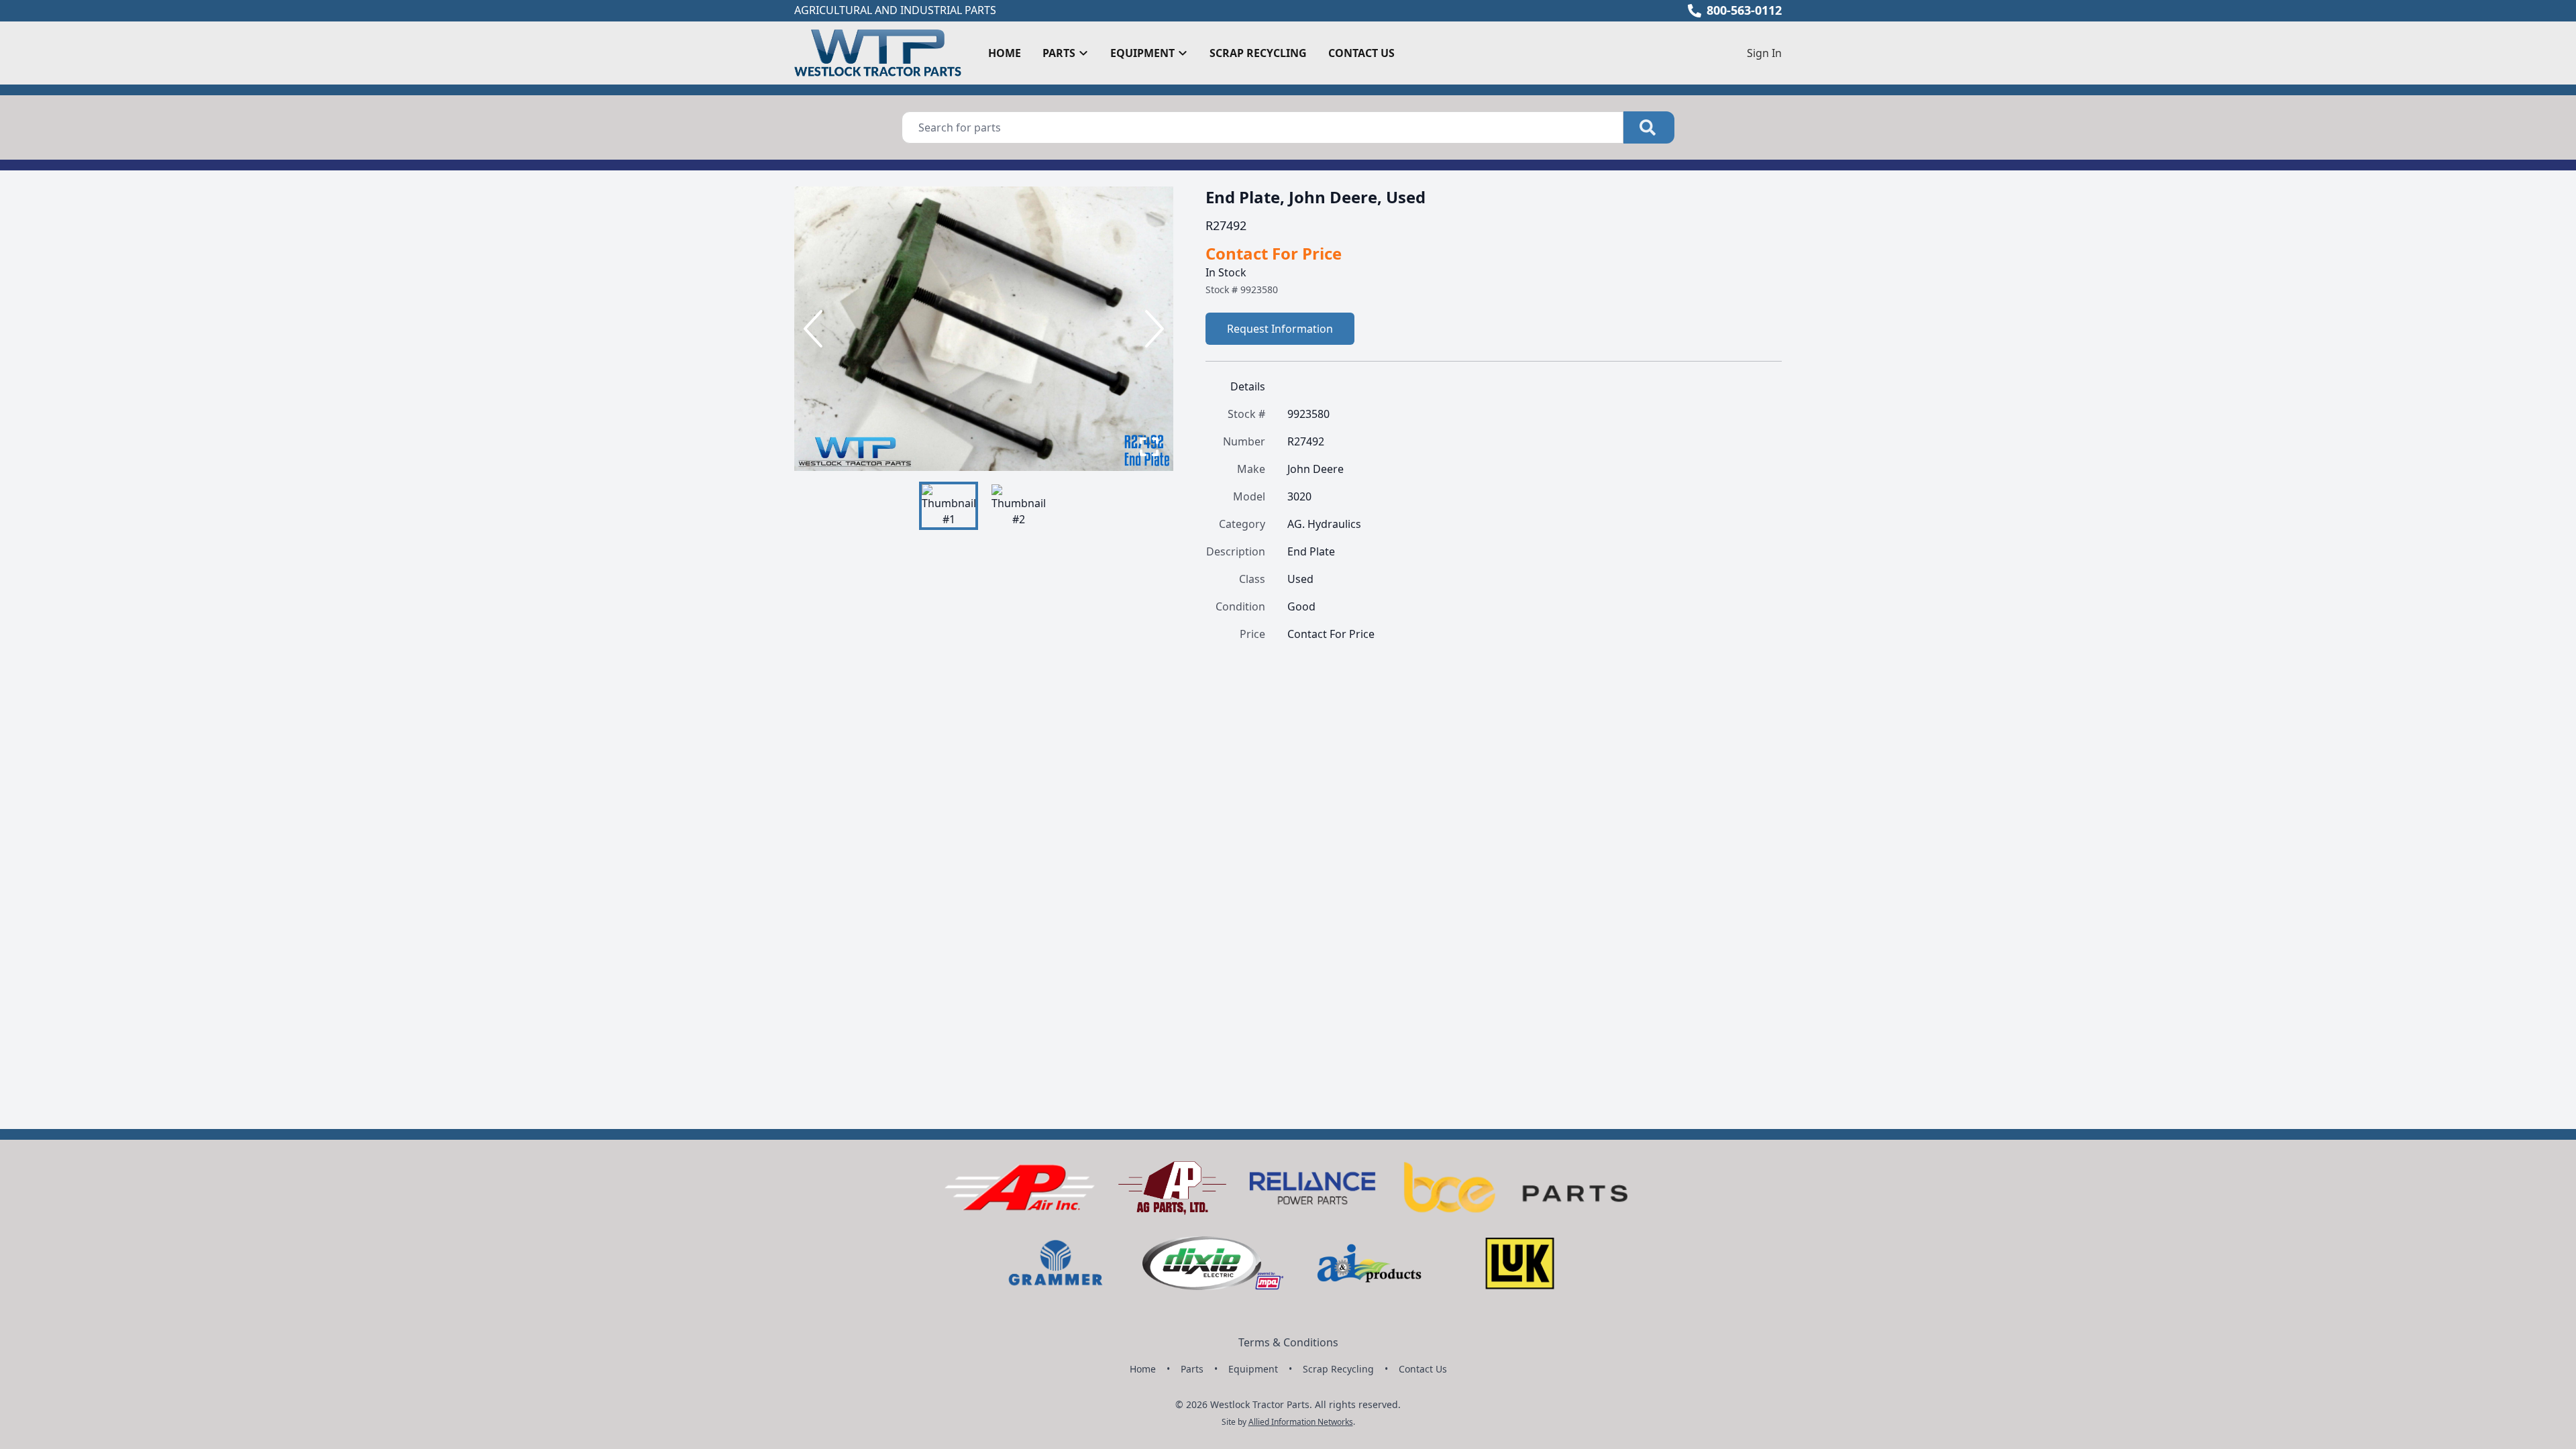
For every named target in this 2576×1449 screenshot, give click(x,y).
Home (1005, 53)
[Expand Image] (1149, 447)
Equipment (1253, 1369)
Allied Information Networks (1301, 1422)
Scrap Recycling (1258, 53)
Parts (1192, 1369)
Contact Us (1361, 53)
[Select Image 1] (949, 506)
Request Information (1280, 329)
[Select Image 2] (1018, 506)
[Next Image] (1152, 329)
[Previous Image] (816, 329)
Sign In (1764, 53)
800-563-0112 (1744, 10)
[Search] (1649, 127)
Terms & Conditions (1288, 1342)
